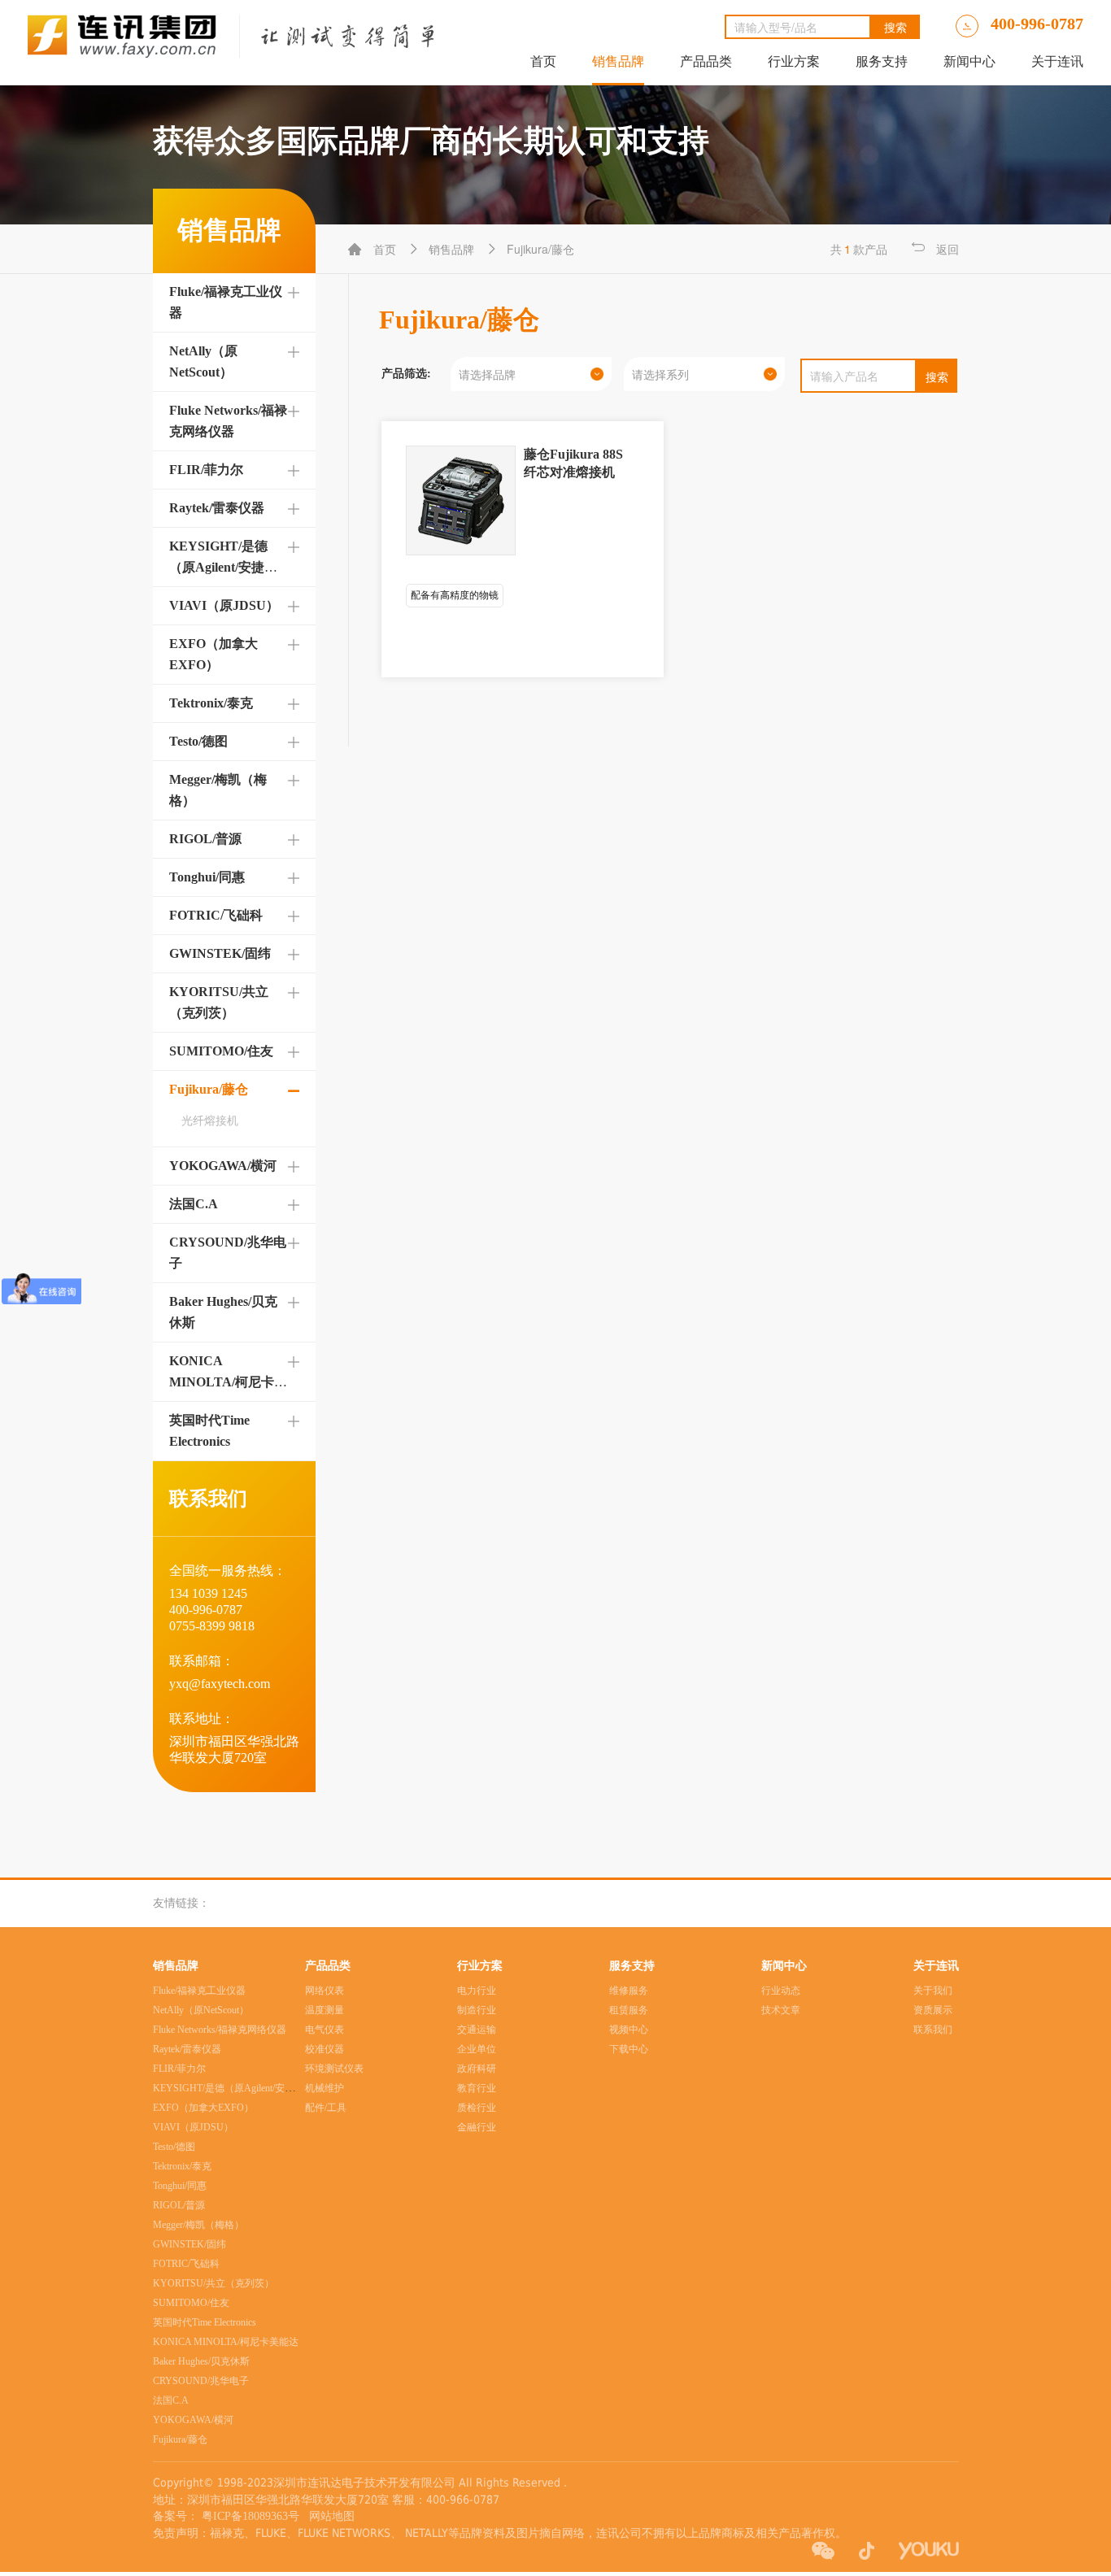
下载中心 (629, 2049)
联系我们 (933, 2030)
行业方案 (794, 61)
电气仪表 (325, 2030)
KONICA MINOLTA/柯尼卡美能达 (228, 1382)
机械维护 (325, 2088)
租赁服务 (629, 2010)
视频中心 (629, 2030)
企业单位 (477, 2049)
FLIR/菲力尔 (206, 470)
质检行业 (477, 2108)
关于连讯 (1057, 61)
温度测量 (325, 2010)
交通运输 (477, 2030)
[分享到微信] (823, 2551)
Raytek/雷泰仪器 (217, 508)
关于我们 (933, 1991)
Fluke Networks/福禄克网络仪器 (220, 2030)
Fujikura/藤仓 (209, 1089)
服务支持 (882, 61)
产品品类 (706, 61)
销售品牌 (618, 61)
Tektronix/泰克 (211, 703)
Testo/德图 (198, 741)
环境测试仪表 (334, 2069)
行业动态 (781, 1991)
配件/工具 (326, 2108)
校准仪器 (325, 2049)
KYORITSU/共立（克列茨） (213, 2283)
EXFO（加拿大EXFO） (203, 2108)
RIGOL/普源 (205, 839)
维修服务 (629, 1991)
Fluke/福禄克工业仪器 (199, 1991)
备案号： (176, 2516)
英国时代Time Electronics (205, 2322)
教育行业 (477, 2088)
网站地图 (329, 2516)
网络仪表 (325, 1991)
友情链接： (181, 1903)
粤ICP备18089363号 (252, 2516)
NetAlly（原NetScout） (201, 2010)
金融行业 (477, 2127)
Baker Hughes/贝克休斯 (201, 2361)
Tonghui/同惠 (207, 877)
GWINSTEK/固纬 (220, 953)
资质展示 (933, 2010)
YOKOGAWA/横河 (223, 1166)
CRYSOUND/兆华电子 (201, 2381)
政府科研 (477, 2069)
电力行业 (477, 1991)
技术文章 (781, 2010)
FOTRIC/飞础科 (216, 915)
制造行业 (477, 2010)
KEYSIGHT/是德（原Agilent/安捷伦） (218, 567)
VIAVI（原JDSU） (224, 605)
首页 (543, 61)
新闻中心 (969, 61)
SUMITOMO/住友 (221, 1051)
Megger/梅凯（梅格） (198, 2225)
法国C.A (194, 1204)
